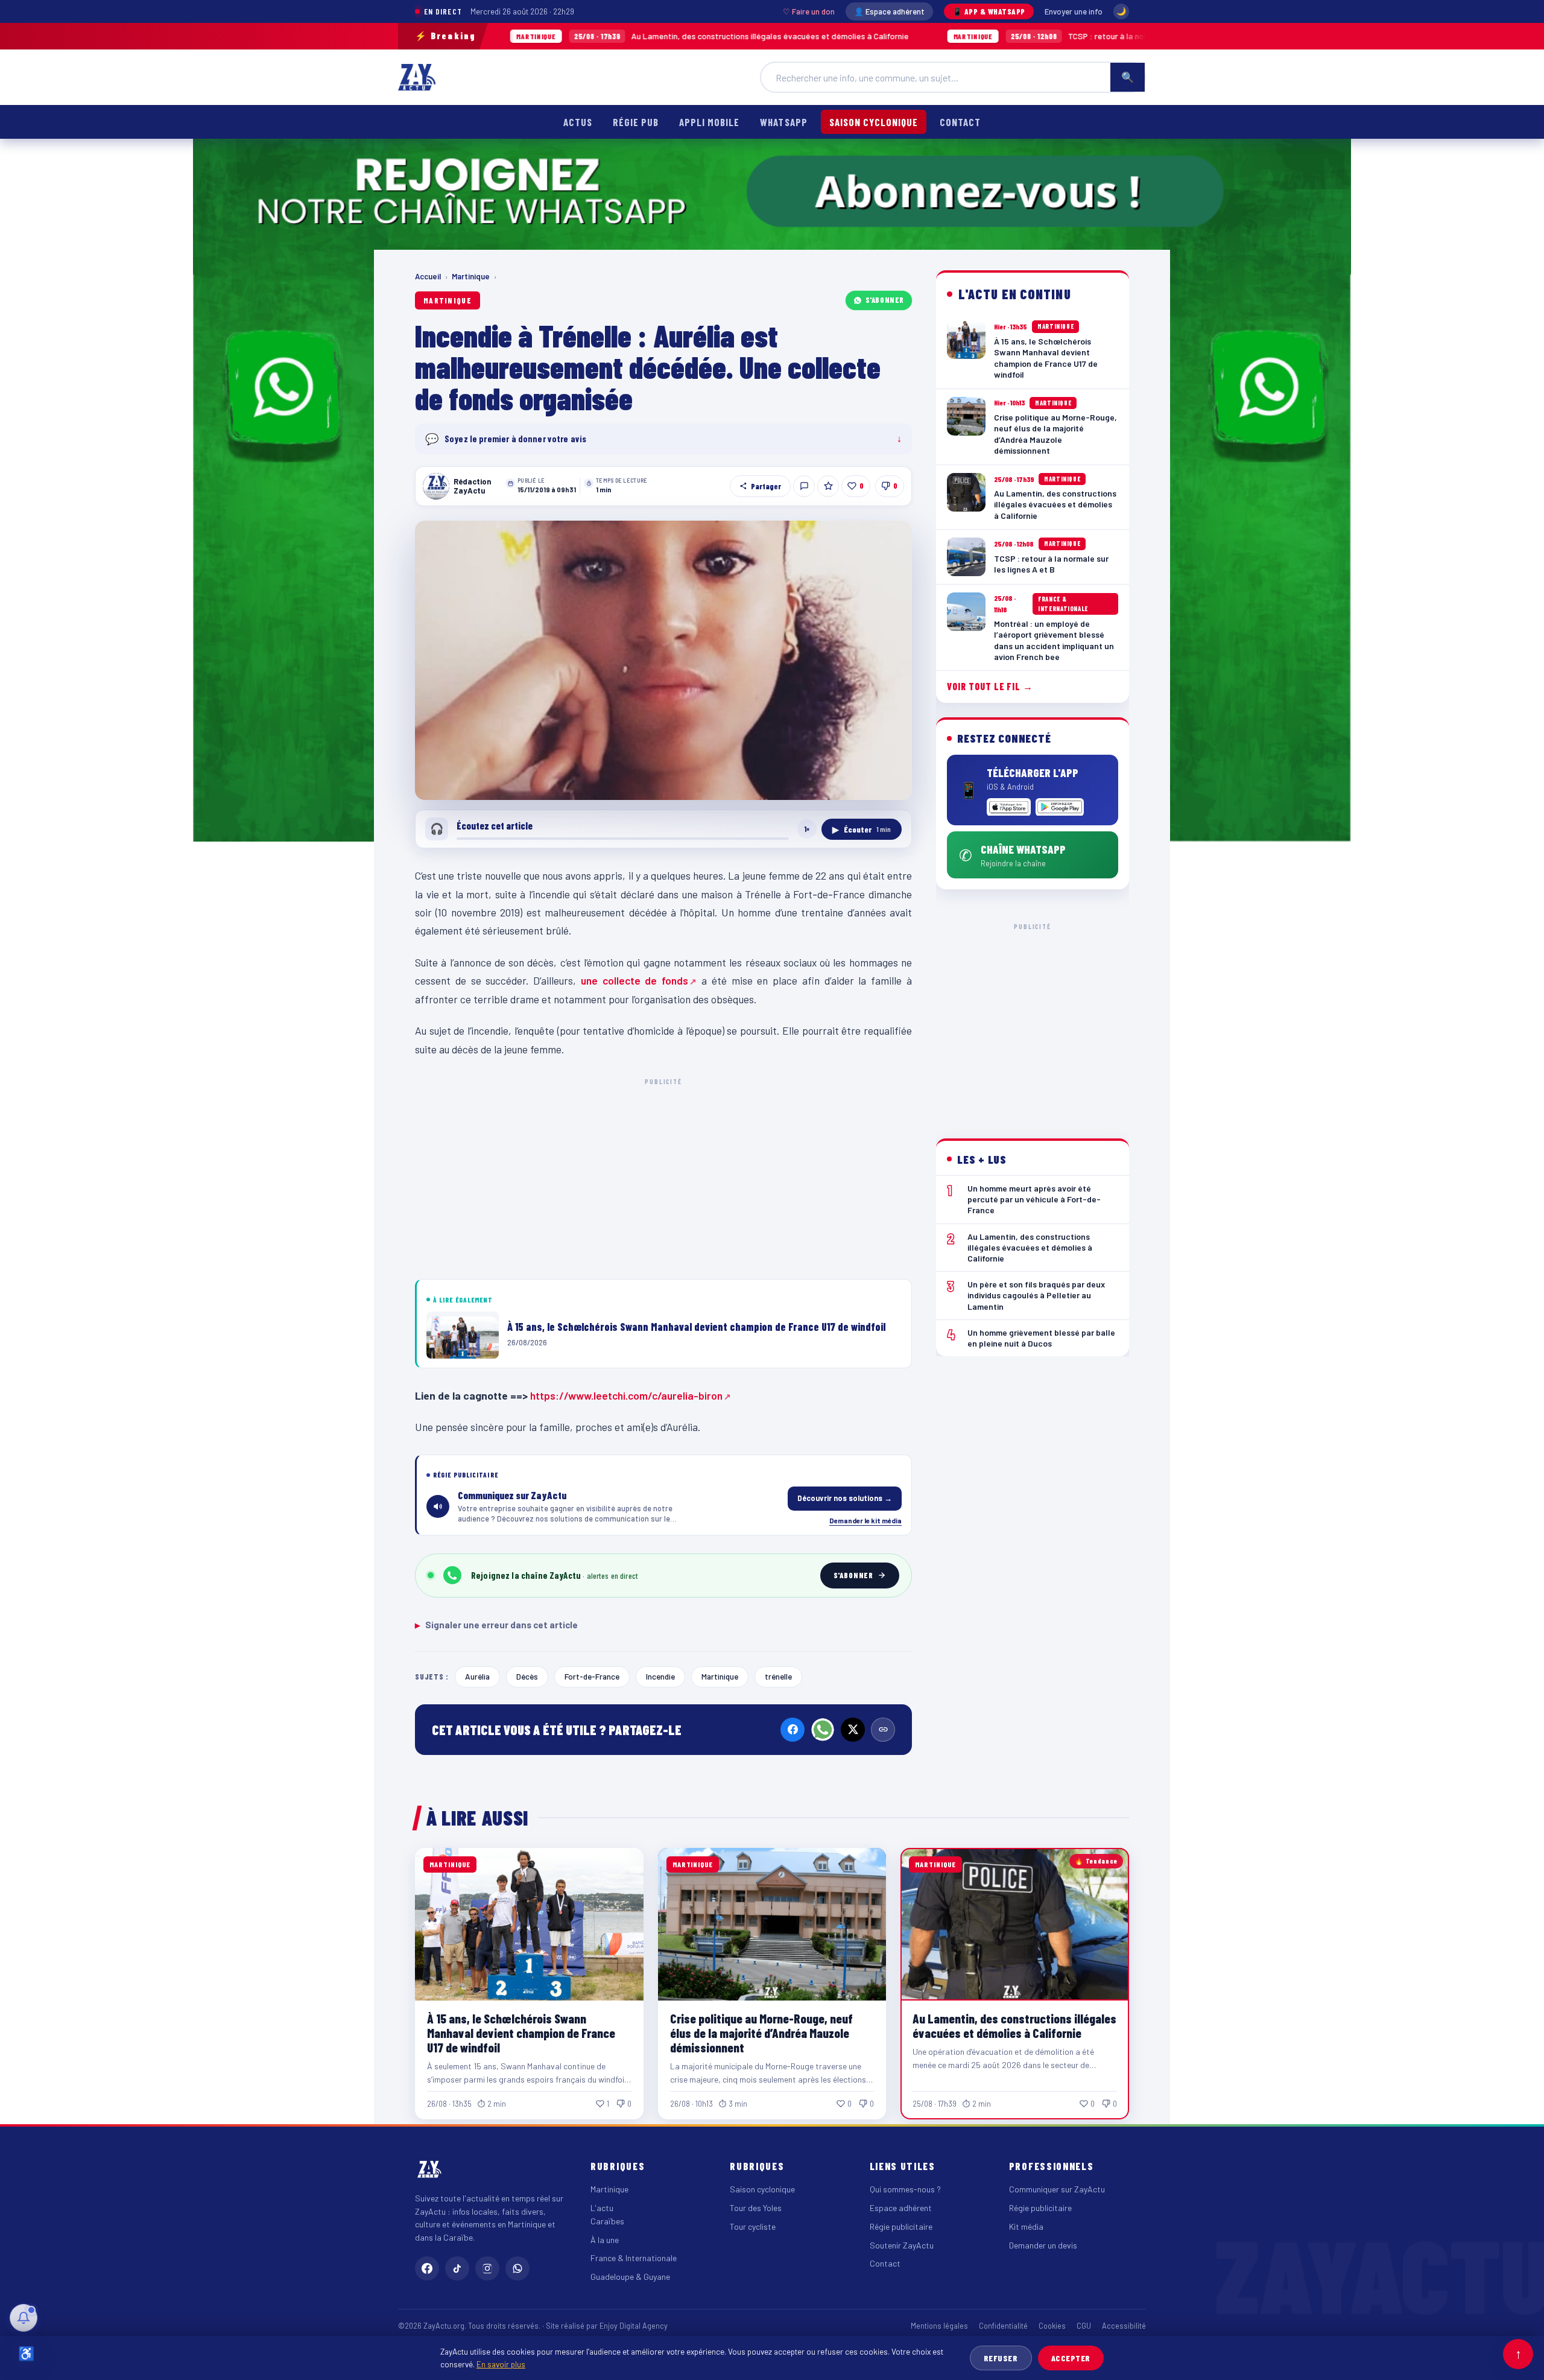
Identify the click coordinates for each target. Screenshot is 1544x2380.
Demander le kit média (865, 1520)
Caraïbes (607, 2221)
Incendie (660, 1676)
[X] (853, 1730)
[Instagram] (487, 2268)
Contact (960, 122)
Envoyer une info (1074, 11)
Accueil (428, 276)
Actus (578, 122)
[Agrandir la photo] (663, 661)
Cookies (1052, 2326)
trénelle (778, 1676)
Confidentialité (1003, 2326)
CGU (1084, 2326)
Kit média (1026, 2226)
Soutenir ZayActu (902, 2245)
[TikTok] (457, 2268)
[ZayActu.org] (417, 77)
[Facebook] (793, 1730)
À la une (605, 2240)
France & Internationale (634, 2258)
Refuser (1001, 2358)
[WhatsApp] (823, 1730)
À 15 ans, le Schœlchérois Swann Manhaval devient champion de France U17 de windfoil (521, 2033)
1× (807, 829)
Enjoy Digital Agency (634, 2326)
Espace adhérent (901, 2208)
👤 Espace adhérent (889, 11)
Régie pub (636, 122)
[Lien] (883, 1730)
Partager (766, 486)
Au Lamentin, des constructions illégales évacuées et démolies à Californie (576, 36)
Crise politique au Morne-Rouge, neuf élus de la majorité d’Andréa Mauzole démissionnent (761, 2033)
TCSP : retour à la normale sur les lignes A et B (959, 36)
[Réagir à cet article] (804, 486)
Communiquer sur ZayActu (1057, 2189)
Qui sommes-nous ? (905, 2189)
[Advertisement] (663, 1176)
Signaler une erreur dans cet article (496, 1625)
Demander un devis (1043, 2245)
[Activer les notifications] (24, 2318)
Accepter (1071, 2358)
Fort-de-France (592, 1676)
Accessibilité (1124, 2326)
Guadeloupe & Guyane (630, 2277)
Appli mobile (709, 122)
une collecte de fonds (634, 980)
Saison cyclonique (874, 122)
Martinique (471, 276)
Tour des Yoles (756, 2208)
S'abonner (885, 300)
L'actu (602, 2208)
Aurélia (477, 1676)
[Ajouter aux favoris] (828, 486)
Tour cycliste (753, 2226)
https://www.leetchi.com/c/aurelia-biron (626, 1395)
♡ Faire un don (809, 11)
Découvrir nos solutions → (845, 1498)
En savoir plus (501, 2364)
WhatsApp (783, 122)
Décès (527, 1676)
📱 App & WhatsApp (989, 11)
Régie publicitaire (901, 2226)
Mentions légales (939, 2326)
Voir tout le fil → (990, 686)
